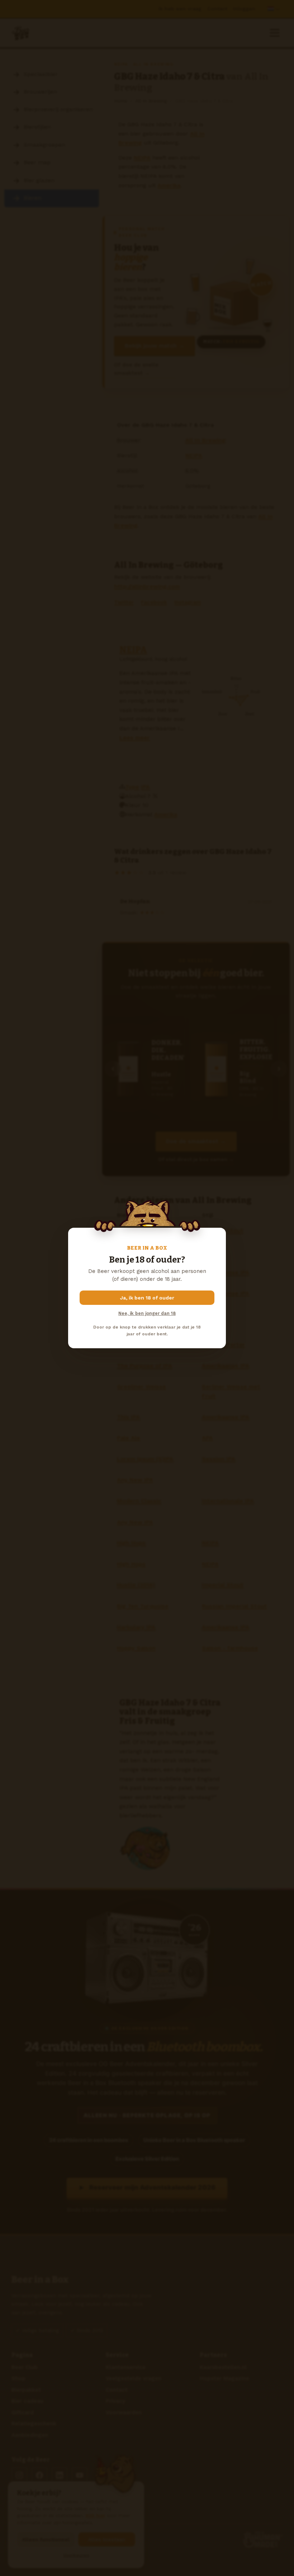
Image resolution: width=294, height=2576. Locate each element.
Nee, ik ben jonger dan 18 (147, 1313)
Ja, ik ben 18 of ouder (147, 1298)
